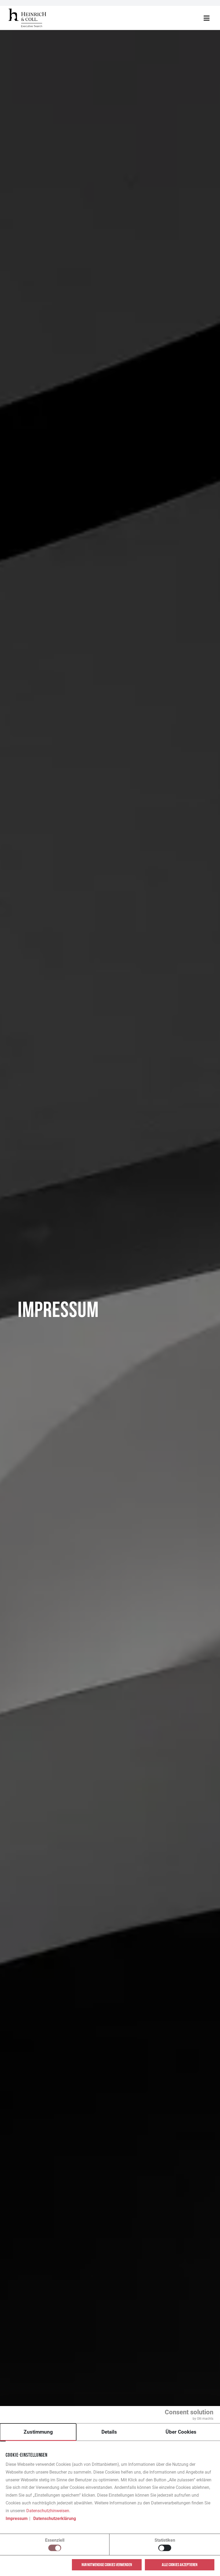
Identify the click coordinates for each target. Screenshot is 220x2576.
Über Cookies (181, 2432)
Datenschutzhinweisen (48, 2511)
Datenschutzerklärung (55, 2518)
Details (109, 2432)
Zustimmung (38, 2432)
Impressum (17, 2518)
